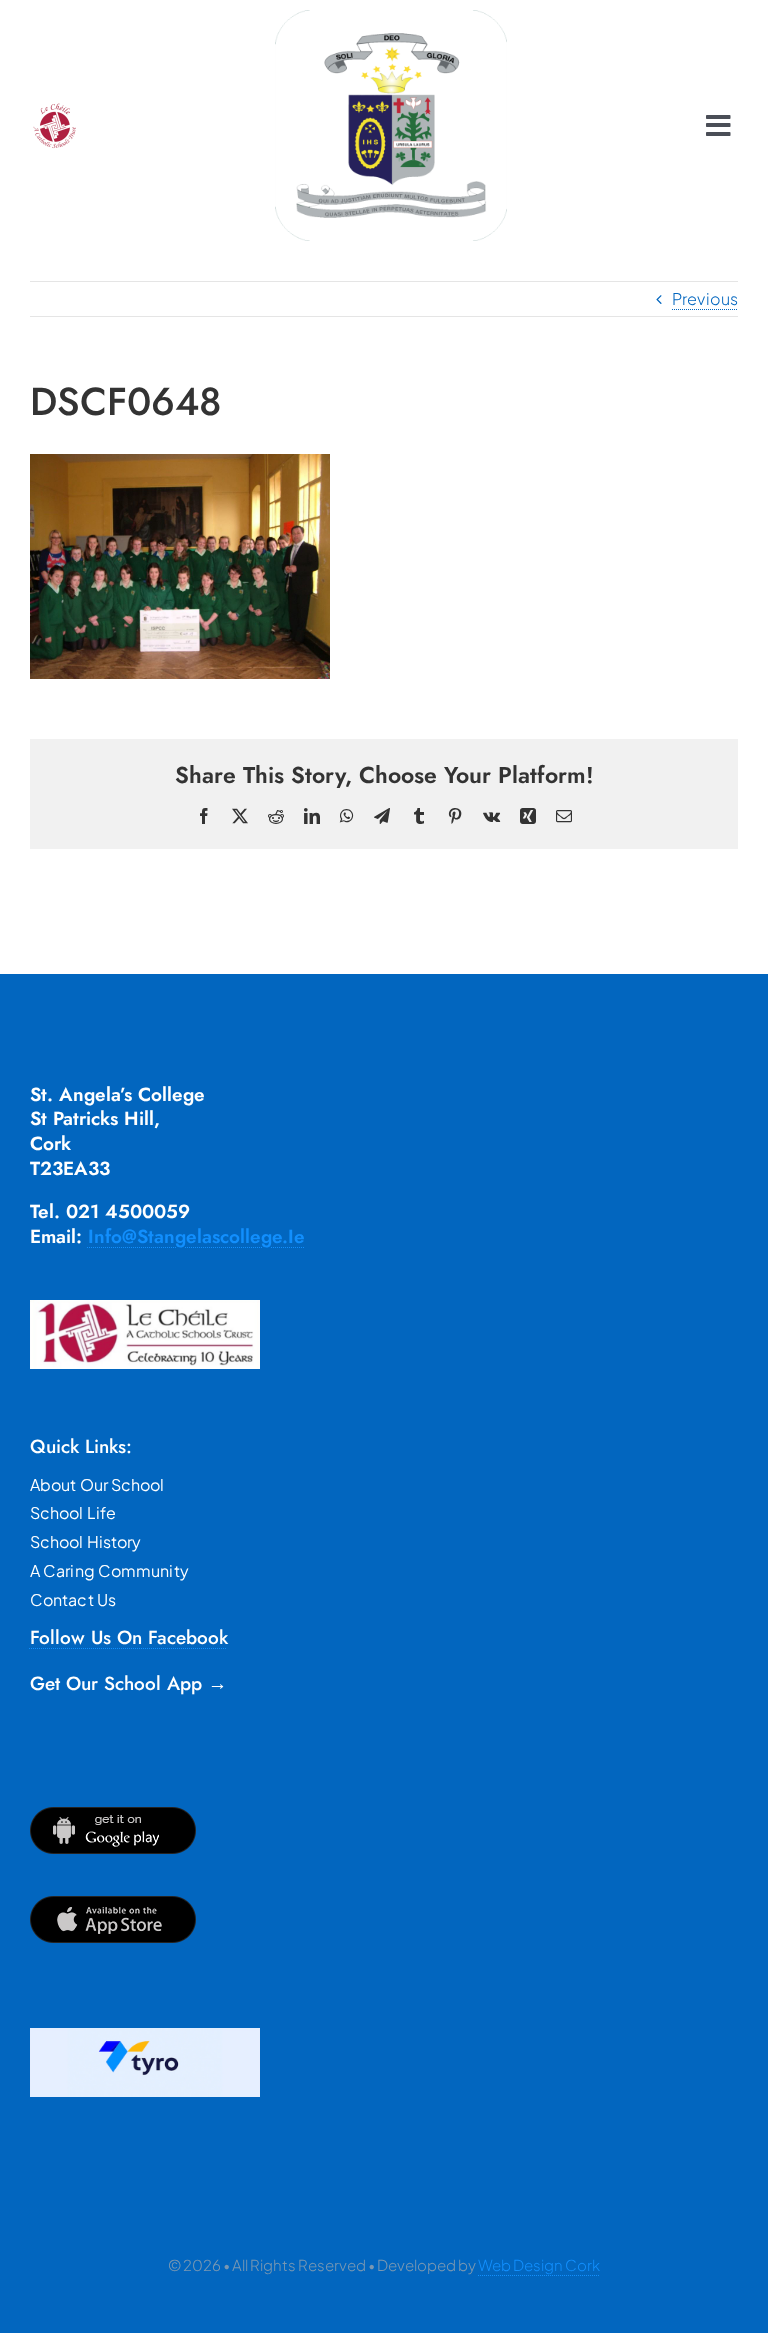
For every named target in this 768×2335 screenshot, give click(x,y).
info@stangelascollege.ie (196, 1236)
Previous (705, 298)
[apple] (113, 1903)
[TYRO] (145, 2035)
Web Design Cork (539, 2264)
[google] (113, 1814)
